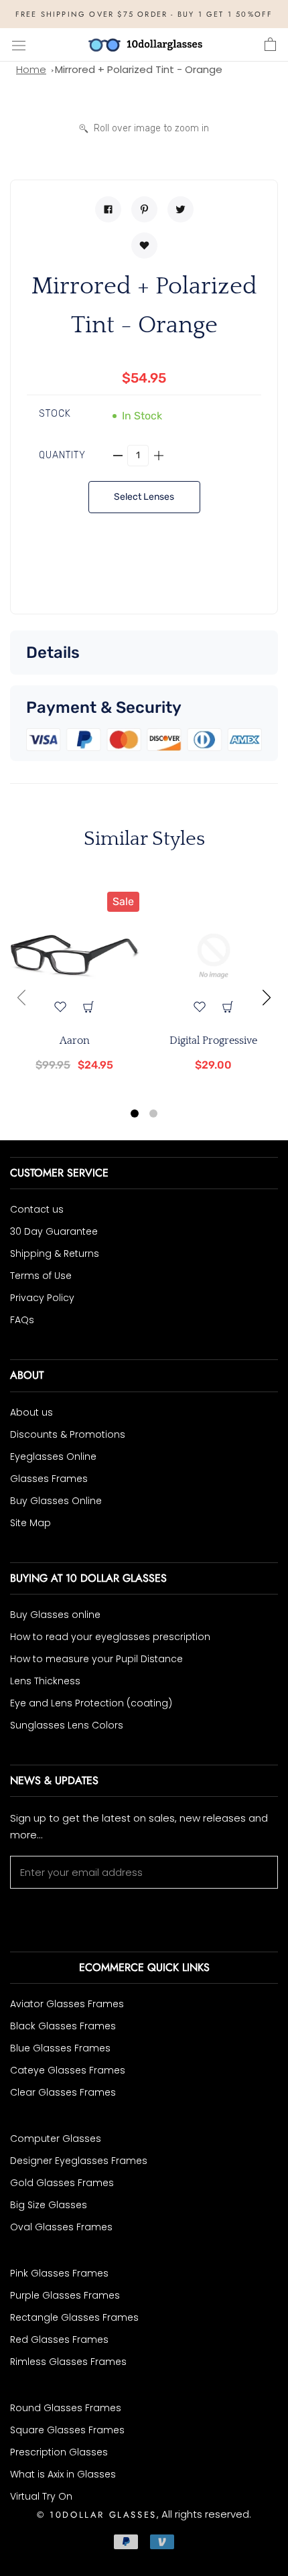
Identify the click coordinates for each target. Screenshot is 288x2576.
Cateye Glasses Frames (68, 2070)
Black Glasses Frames (63, 2026)
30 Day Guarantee (54, 1231)
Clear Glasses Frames (63, 2092)
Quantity (62, 455)
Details (53, 653)
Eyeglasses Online (53, 1456)
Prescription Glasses (59, 2452)
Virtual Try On (41, 2496)
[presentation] (21, 998)
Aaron (75, 1040)
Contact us (37, 1209)
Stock (55, 414)
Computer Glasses (56, 2139)
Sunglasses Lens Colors (67, 1725)
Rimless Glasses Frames (68, 2362)
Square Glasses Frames (67, 2430)
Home (31, 69)
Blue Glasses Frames (60, 2048)
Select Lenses (144, 497)
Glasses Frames (49, 1479)
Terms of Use (41, 1276)
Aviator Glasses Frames (67, 2004)
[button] (135, 1115)
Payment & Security (104, 707)
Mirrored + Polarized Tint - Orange (139, 69)
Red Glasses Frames (59, 2340)
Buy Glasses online (55, 1615)
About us (31, 1412)
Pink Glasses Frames (59, 2273)
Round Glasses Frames (66, 2408)
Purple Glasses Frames (65, 2295)
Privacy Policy (42, 1298)
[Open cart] (270, 45)
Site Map (30, 1523)
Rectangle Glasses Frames (74, 2317)
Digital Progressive (213, 1040)
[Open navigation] (19, 45)
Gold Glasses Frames (62, 2183)
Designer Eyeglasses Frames (79, 2161)
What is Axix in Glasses (63, 2474)
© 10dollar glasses (97, 2515)
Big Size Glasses (49, 2205)
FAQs (22, 1320)
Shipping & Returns (55, 1253)
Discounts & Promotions (68, 1434)
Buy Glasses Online (56, 1501)
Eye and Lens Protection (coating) (91, 1703)
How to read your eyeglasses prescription (110, 1637)
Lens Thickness (45, 1681)
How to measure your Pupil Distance (96, 1659)
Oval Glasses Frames (61, 2227)
